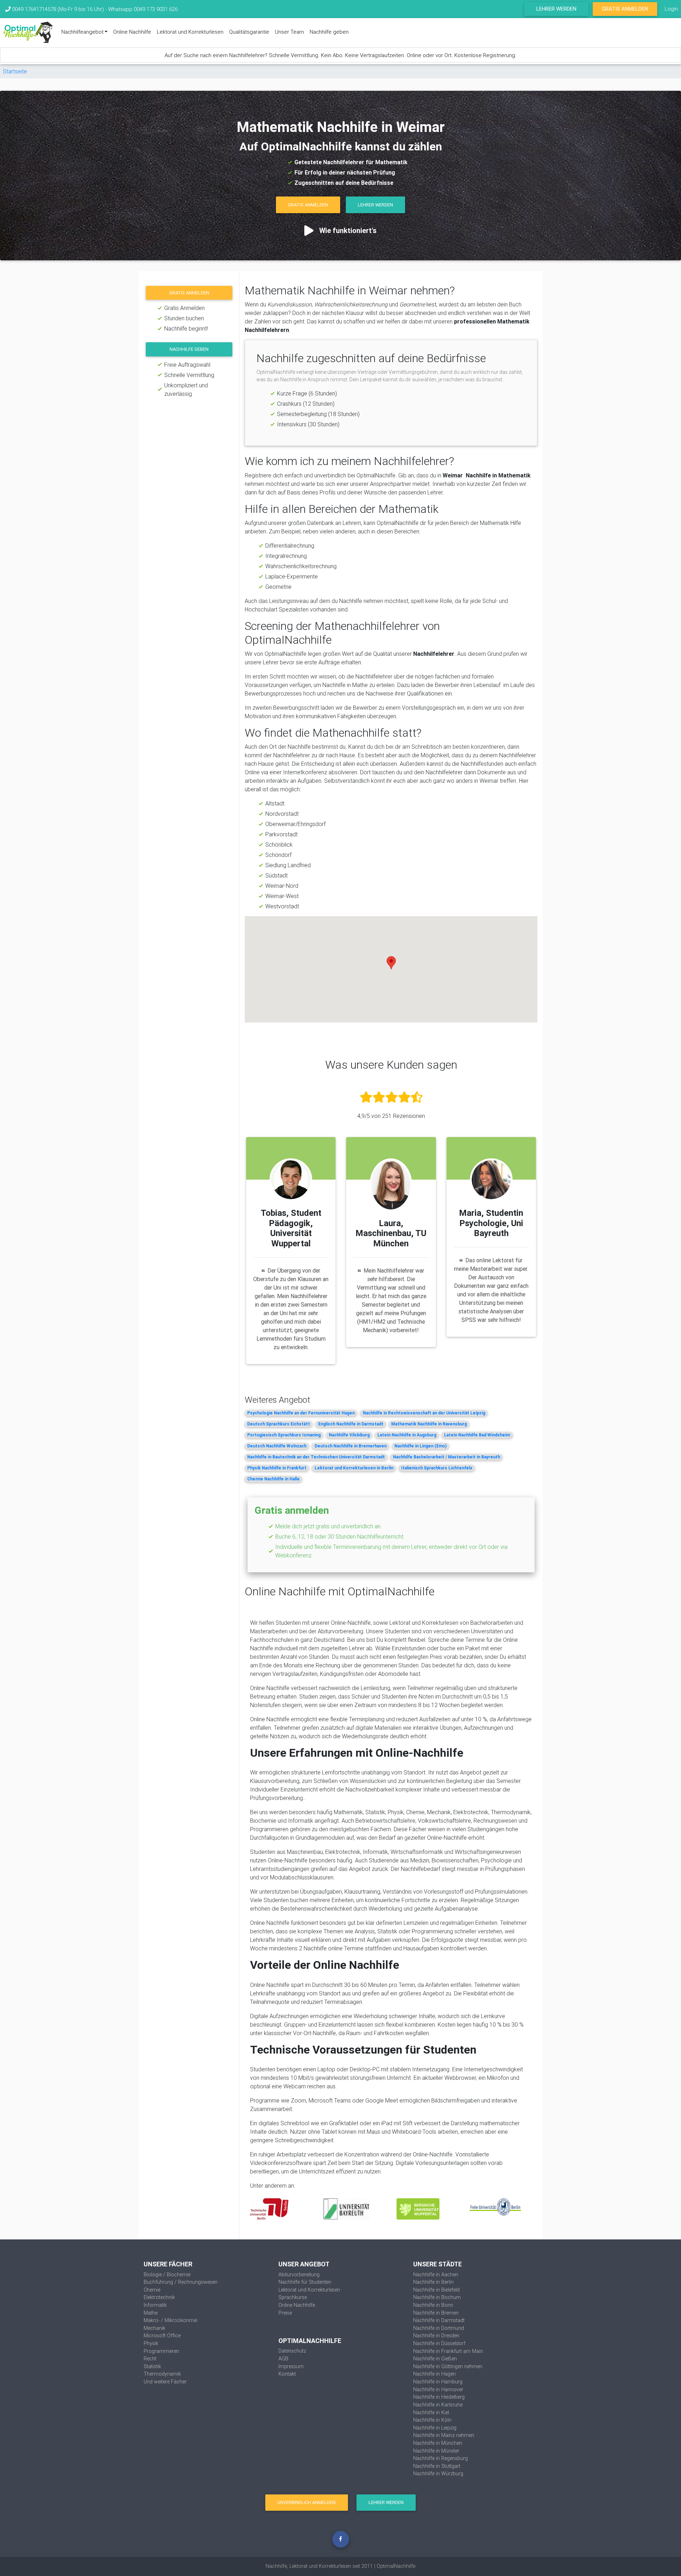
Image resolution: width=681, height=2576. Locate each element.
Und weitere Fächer (165, 2382)
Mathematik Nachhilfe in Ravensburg (429, 1424)
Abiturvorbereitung (299, 2275)
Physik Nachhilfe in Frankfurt (277, 1468)
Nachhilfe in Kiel (431, 2412)
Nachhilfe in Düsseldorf (439, 2343)
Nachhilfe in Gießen (435, 2359)
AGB (283, 2359)
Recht (150, 2359)
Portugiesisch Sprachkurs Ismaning (284, 1435)
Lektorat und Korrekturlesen (190, 32)
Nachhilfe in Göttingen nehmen (448, 2366)
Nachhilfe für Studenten (305, 2282)
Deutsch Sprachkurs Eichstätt (279, 1424)
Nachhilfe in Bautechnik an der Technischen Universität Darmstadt (316, 1457)
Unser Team (289, 32)
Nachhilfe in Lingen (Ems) (420, 1446)
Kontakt (287, 2374)
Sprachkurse (293, 2297)
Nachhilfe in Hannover (438, 2389)
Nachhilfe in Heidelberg (439, 2397)
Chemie (152, 2290)
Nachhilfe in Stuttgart (437, 2466)
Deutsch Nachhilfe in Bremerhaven (351, 1446)
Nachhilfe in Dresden (436, 2336)
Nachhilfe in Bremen (436, 2313)
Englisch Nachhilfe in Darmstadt (351, 1424)
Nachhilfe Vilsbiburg (349, 1435)
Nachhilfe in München (438, 2443)
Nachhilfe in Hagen (434, 2374)
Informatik (155, 2305)
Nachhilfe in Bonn (433, 2305)
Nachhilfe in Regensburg (441, 2458)
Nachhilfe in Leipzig (435, 2428)
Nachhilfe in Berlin (433, 2282)
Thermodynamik (162, 2374)
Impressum (291, 2366)
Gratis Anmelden (625, 9)
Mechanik (154, 2328)
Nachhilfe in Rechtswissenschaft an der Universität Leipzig (424, 1413)
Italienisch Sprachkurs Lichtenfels (437, 1468)
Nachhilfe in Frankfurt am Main (448, 2351)
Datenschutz (292, 2351)
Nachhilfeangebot (82, 32)
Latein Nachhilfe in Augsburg (407, 1435)
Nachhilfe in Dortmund (439, 2328)
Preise (285, 2313)
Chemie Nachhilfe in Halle (273, 1479)
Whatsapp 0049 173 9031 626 (143, 9)
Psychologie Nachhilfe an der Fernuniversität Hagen (301, 1413)
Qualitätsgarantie (249, 32)
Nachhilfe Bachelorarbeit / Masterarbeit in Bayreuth (447, 1457)
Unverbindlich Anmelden (306, 2502)
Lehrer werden (556, 9)
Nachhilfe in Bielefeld (436, 2290)
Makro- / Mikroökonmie (170, 2320)
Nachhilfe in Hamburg (438, 2382)
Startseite (15, 71)
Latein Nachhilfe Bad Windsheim (477, 1435)
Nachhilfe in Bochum (437, 2297)
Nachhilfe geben (329, 32)
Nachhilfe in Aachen (436, 2275)
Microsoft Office (162, 2336)
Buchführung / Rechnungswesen (181, 2282)
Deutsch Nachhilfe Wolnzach (277, 1446)
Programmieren (161, 2351)
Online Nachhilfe (132, 32)
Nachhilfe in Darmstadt (439, 2320)
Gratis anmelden (189, 293)
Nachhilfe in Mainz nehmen (444, 2435)
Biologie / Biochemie (167, 2275)
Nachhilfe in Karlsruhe (438, 2405)
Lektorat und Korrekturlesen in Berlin (354, 1468)
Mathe (151, 2313)
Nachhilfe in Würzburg (438, 2473)
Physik (151, 2343)
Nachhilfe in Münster (436, 2451)
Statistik (152, 2366)
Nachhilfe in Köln (432, 2420)
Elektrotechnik (159, 2297)
